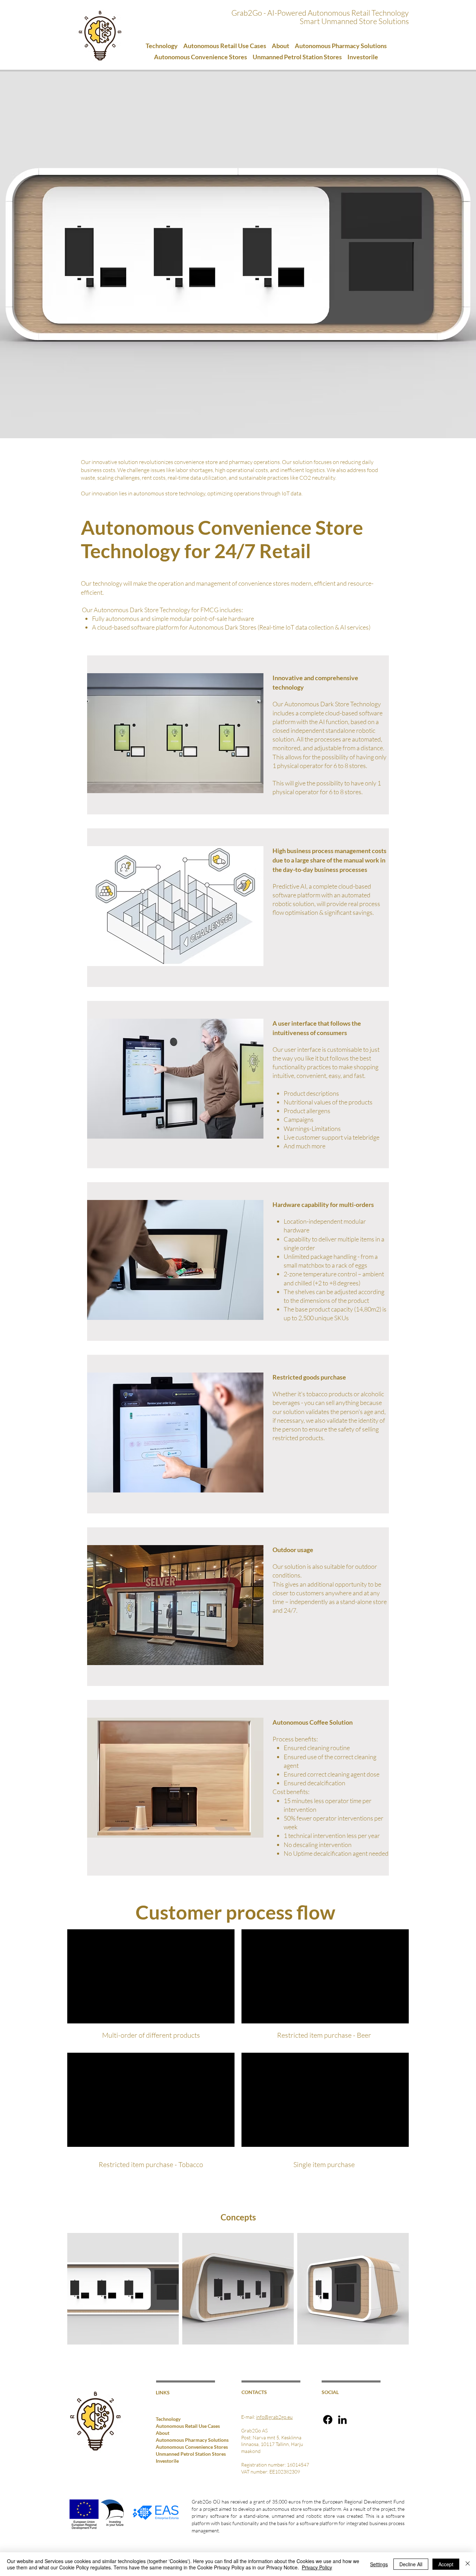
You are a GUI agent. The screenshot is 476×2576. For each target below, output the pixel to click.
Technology (168, 2419)
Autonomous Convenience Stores (177, 2447)
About (163, 2433)
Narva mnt (264, 2437)
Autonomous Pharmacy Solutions (177, 2440)
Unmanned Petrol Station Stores (177, 2454)
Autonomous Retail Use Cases (177, 2426)
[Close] (468, 2564)
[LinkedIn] (342, 2420)
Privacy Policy (317, 2567)
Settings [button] (379, 2564)
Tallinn (282, 2444)
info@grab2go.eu (274, 2417)
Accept (446, 2564)
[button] (281, 46)
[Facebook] (328, 2420)
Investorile (167, 2461)
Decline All (411, 2564)
